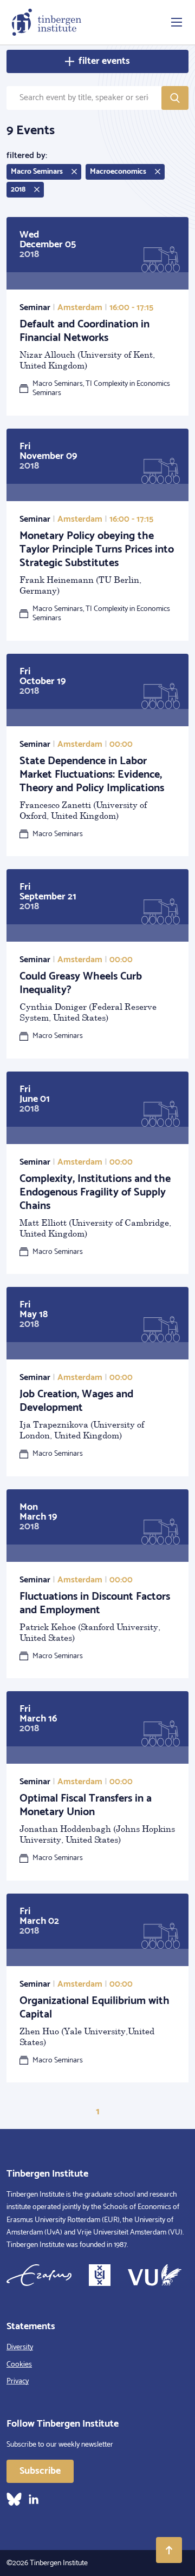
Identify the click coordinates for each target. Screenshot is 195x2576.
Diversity (20, 2347)
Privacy (18, 2381)
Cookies (19, 2365)
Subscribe (40, 2471)
